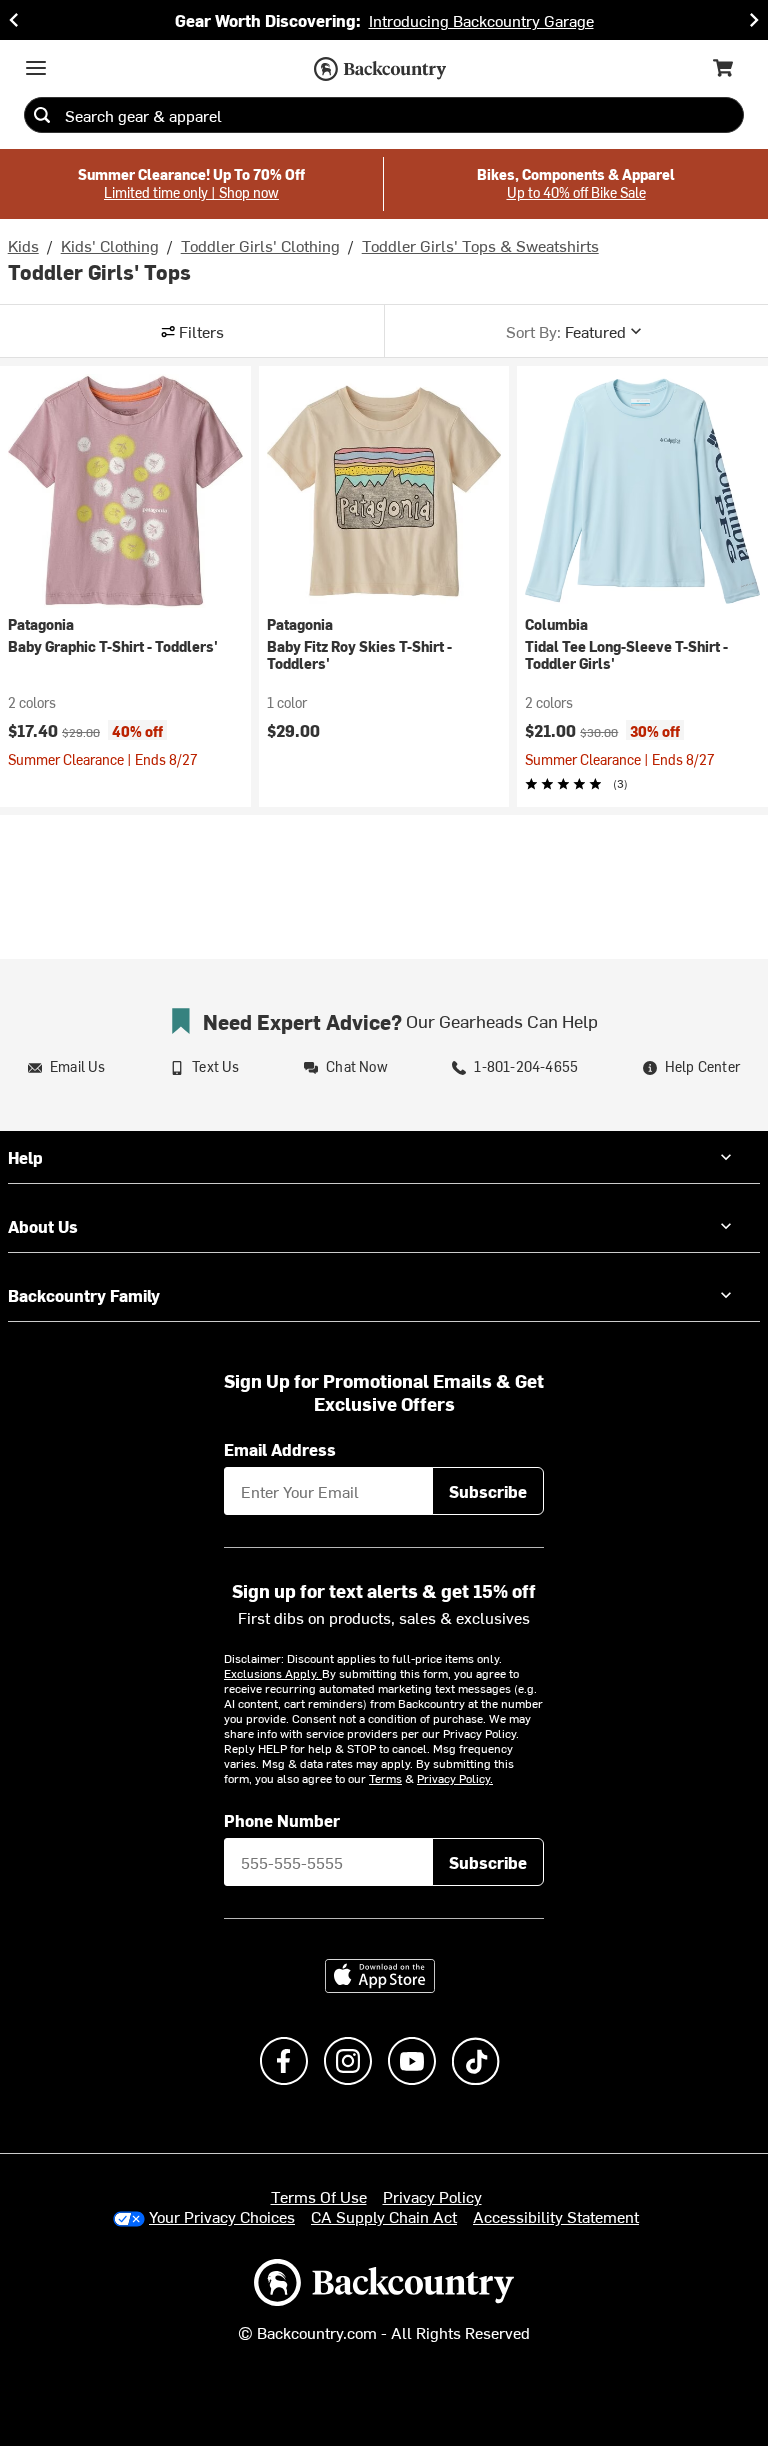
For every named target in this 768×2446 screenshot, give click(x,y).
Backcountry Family (84, 1295)
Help (25, 1157)
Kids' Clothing (110, 245)
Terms (385, 1778)
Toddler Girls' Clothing (260, 245)
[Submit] (42, 115)
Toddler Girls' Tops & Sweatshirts (480, 245)
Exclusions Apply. (273, 1673)
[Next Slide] (754, 20)
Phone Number (282, 1820)
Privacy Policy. (455, 1778)
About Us (43, 1226)
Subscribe (488, 1491)
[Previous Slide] (14, 20)
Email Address (280, 1449)
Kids (23, 245)
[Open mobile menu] (36, 68)
